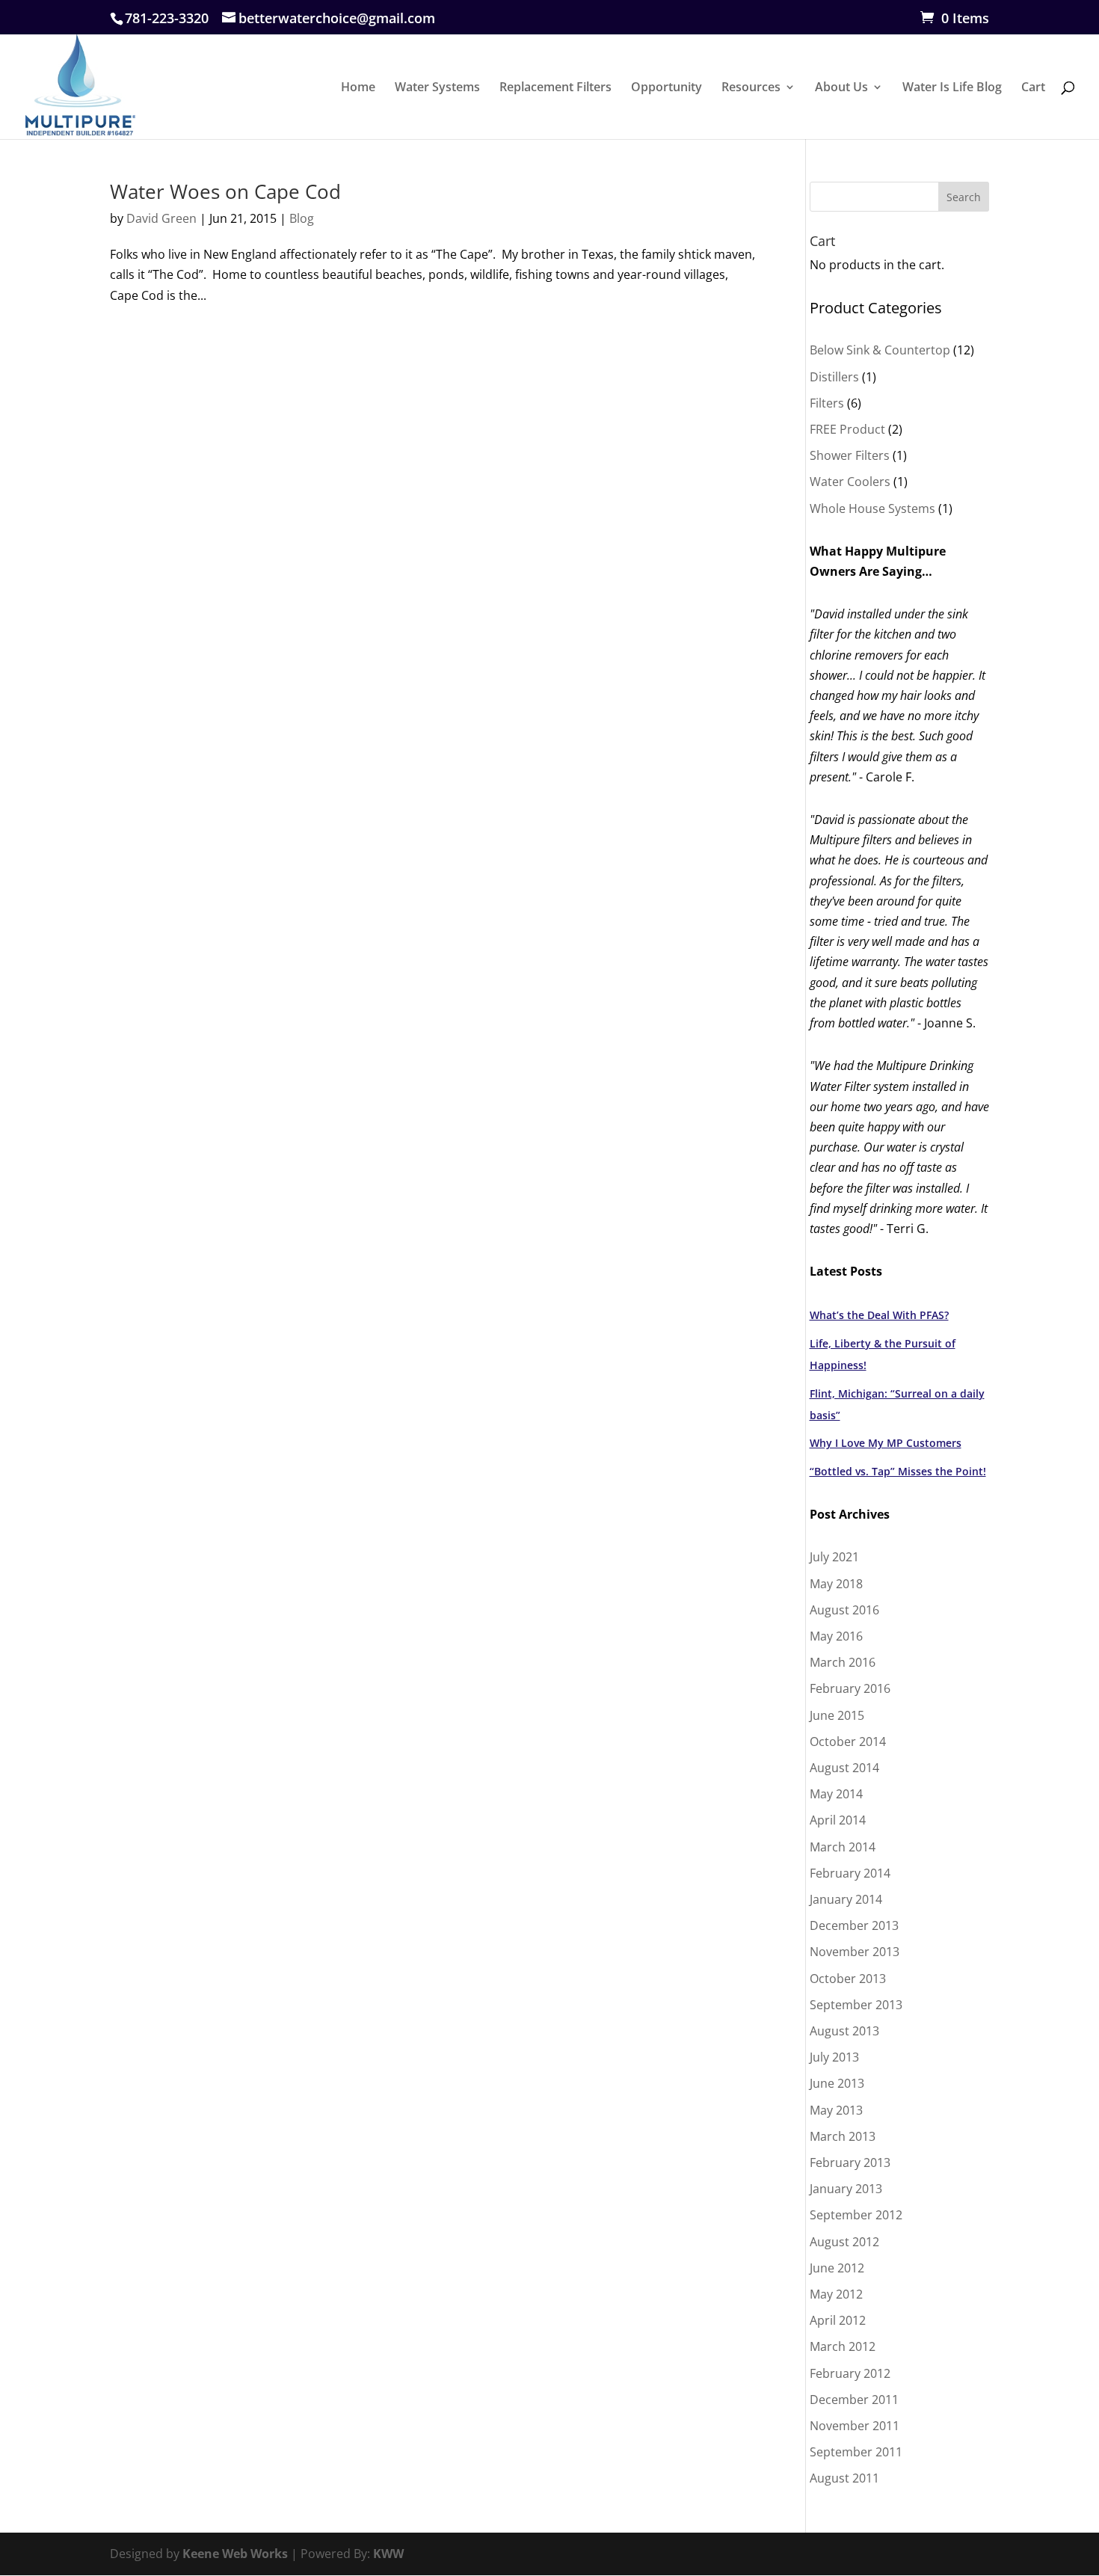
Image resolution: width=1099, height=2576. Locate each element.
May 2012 (836, 2294)
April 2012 (838, 2320)
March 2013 (843, 2136)
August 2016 (844, 1610)
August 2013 (844, 2031)
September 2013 (856, 2005)
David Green (161, 218)
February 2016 (850, 1688)
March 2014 (843, 1847)
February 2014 (850, 1873)
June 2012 (837, 2268)
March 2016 (843, 1662)
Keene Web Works (235, 2554)
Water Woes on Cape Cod (225, 191)
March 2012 (843, 2346)
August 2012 (844, 2242)
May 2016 (836, 1636)
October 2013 (848, 1979)
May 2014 (836, 1794)
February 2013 (850, 2162)
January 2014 (846, 1899)
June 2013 (837, 2083)
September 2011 (856, 2452)
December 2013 (854, 1925)
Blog (302, 218)
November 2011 (855, 2426)
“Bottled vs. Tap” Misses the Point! (898, 1471)
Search (964, 197)
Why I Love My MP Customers (886, 1443)
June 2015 (837, 1715)
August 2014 (844, 1768)
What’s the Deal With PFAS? (879, 1315)
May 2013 (836, 2110)
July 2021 (834, 1557)
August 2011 (844, 2478)
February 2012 (850, 2373)
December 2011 (854, 2400)
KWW (388, 2554)
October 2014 (848, 1742)
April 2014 (838, 1820)
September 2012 (856, 2215)
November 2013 (855, 1952)
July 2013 (834, 2057)
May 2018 (836, 1584)
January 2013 (846, 2189)
